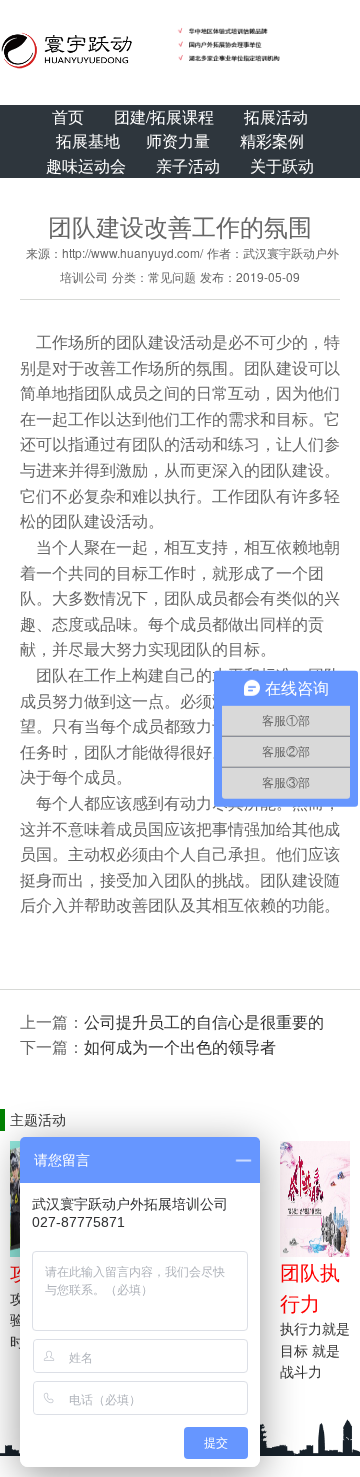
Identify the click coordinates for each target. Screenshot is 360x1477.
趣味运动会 (86, 165)
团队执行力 (310, 1287)
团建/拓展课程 (164, 116)
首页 (68, 116)
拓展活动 (276, 116)
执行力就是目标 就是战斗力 (315, 1349)
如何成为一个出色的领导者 (180, 1046)
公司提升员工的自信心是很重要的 (204, 1021)
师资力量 (178, 140)
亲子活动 (188, 165)
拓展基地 (88, 140)
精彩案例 (272, 140)
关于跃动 (282, 165)
